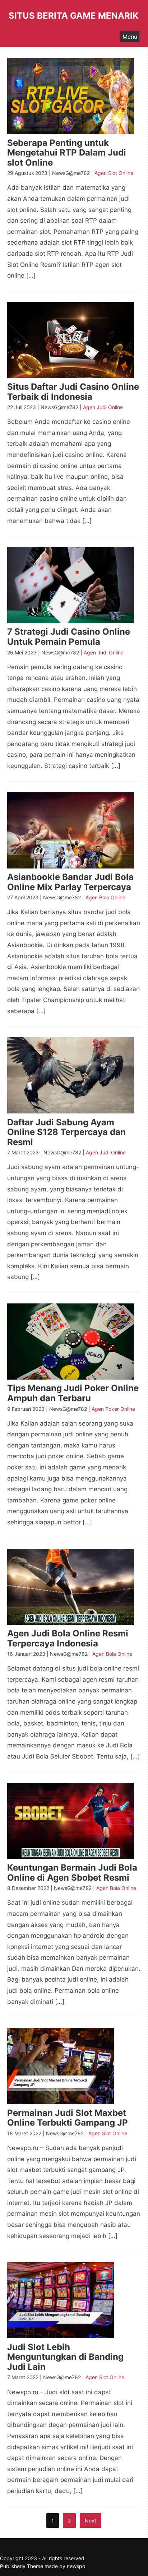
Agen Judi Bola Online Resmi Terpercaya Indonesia (68, 1638)
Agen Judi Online (103, 407)
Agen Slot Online (114, 173)
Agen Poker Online (113, 1409)
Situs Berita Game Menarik (74, 16)
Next (91, 2521)
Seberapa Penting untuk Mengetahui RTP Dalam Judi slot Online (67, 153)
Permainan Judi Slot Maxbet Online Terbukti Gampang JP (68, 2118)
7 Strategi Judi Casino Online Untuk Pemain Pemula (69, 637)
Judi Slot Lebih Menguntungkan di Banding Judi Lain (65, 2357)
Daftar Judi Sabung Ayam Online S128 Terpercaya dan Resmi (66, 1132)
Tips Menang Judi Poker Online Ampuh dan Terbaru (73, 1393)
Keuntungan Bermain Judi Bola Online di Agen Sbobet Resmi (72, 1873)
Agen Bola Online (105, 897)
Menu (130, 37)
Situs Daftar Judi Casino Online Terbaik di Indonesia (73, 392)
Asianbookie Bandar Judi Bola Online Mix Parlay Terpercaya (70, 882)
